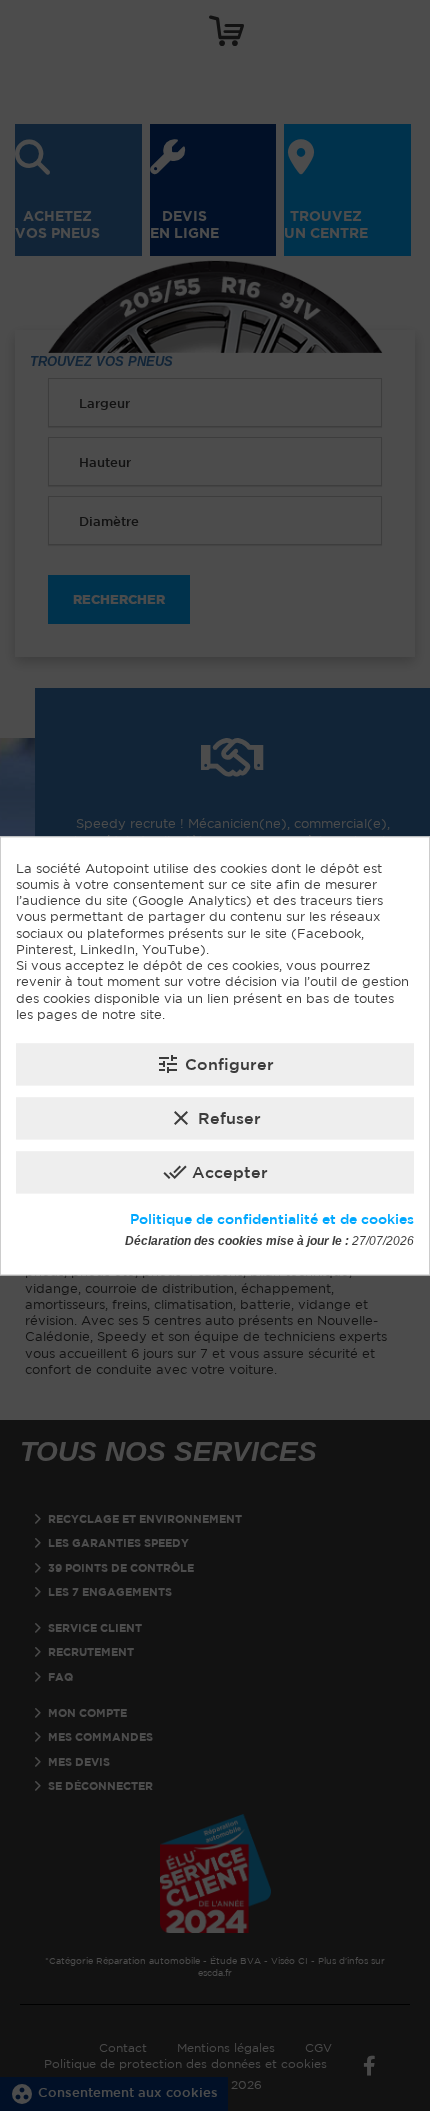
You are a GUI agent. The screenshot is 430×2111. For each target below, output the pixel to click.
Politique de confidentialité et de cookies (272, 1220)
